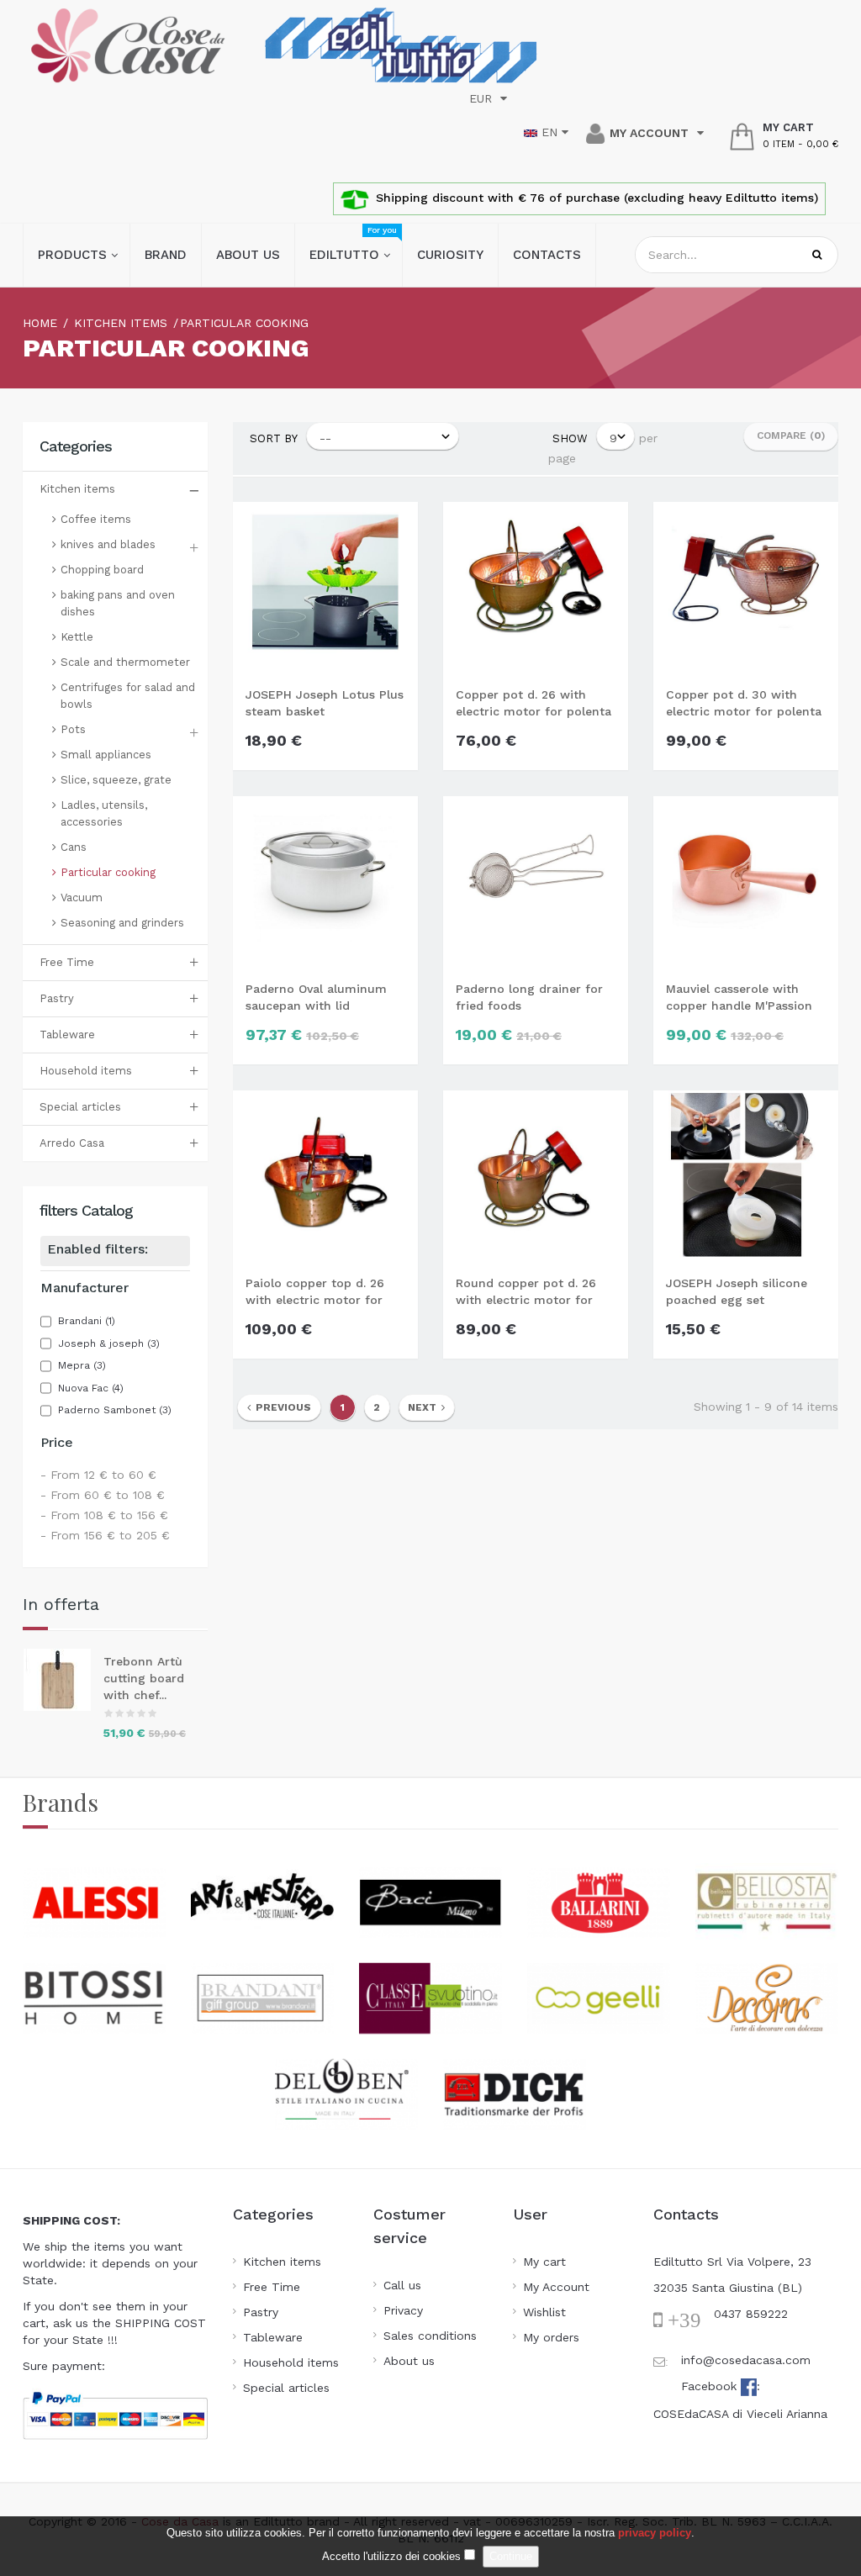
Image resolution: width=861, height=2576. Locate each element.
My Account (556, 2287)
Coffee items (96, 519)
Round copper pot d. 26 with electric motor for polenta (526, 1292)
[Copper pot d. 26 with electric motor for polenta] (536, 586)
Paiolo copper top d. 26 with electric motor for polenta (315, 1292)
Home (40, 323)
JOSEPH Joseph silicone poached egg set (737, 1291)
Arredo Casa (72, 1143)
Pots (73, 729)
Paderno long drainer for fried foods (529, 997)
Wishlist (544, 2312)
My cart (544, 2262)
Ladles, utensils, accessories (104, 813)
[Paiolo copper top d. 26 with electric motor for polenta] (325, 1175)
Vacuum (82, 897)
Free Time (67, 962)
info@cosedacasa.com (746, 2360)
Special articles (80, 1107)
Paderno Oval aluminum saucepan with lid (316, 997)
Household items (86, 1071)
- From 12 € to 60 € (98, 1475)
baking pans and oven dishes (118, 603)
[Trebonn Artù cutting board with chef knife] (63, 1680)
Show (570, 438)
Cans (74, 847)
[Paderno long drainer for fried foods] (536, 880)
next (425, 1407)
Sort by (274, 438)
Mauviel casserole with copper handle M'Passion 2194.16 (739, 998)
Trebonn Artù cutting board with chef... (144, 1678)
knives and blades (108, 544)
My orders (551, 2337)
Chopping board (102, 570)
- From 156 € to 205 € (105, 1535)
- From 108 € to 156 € (104, 1515)
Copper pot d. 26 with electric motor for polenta (534, 703)
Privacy (403, 2310)
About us (409, 2361)
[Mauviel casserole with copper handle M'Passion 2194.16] (746, 880)
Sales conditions (430, 2336)
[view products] (94, 1901)
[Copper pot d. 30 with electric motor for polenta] (746, 586)
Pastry (57, 998)
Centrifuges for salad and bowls (128, 696)
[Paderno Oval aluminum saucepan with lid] (325, 880)
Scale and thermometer (125, 662)
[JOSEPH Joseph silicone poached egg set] (746, 1175)
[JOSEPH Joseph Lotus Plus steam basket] (325, 586)
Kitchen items (77, 489)
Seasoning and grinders (122, 923)
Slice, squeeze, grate (116, 780)
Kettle (77, 637)
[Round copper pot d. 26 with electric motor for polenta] (536, 1175)
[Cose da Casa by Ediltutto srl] (128, 45)
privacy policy (655, 2533)
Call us (402, 2285)
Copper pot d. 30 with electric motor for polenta (744, 703)
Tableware (67, 1035)
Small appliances (106, 755)
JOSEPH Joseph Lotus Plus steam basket (325, 703)
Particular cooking (108, 872)
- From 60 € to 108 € (103, 1495)
